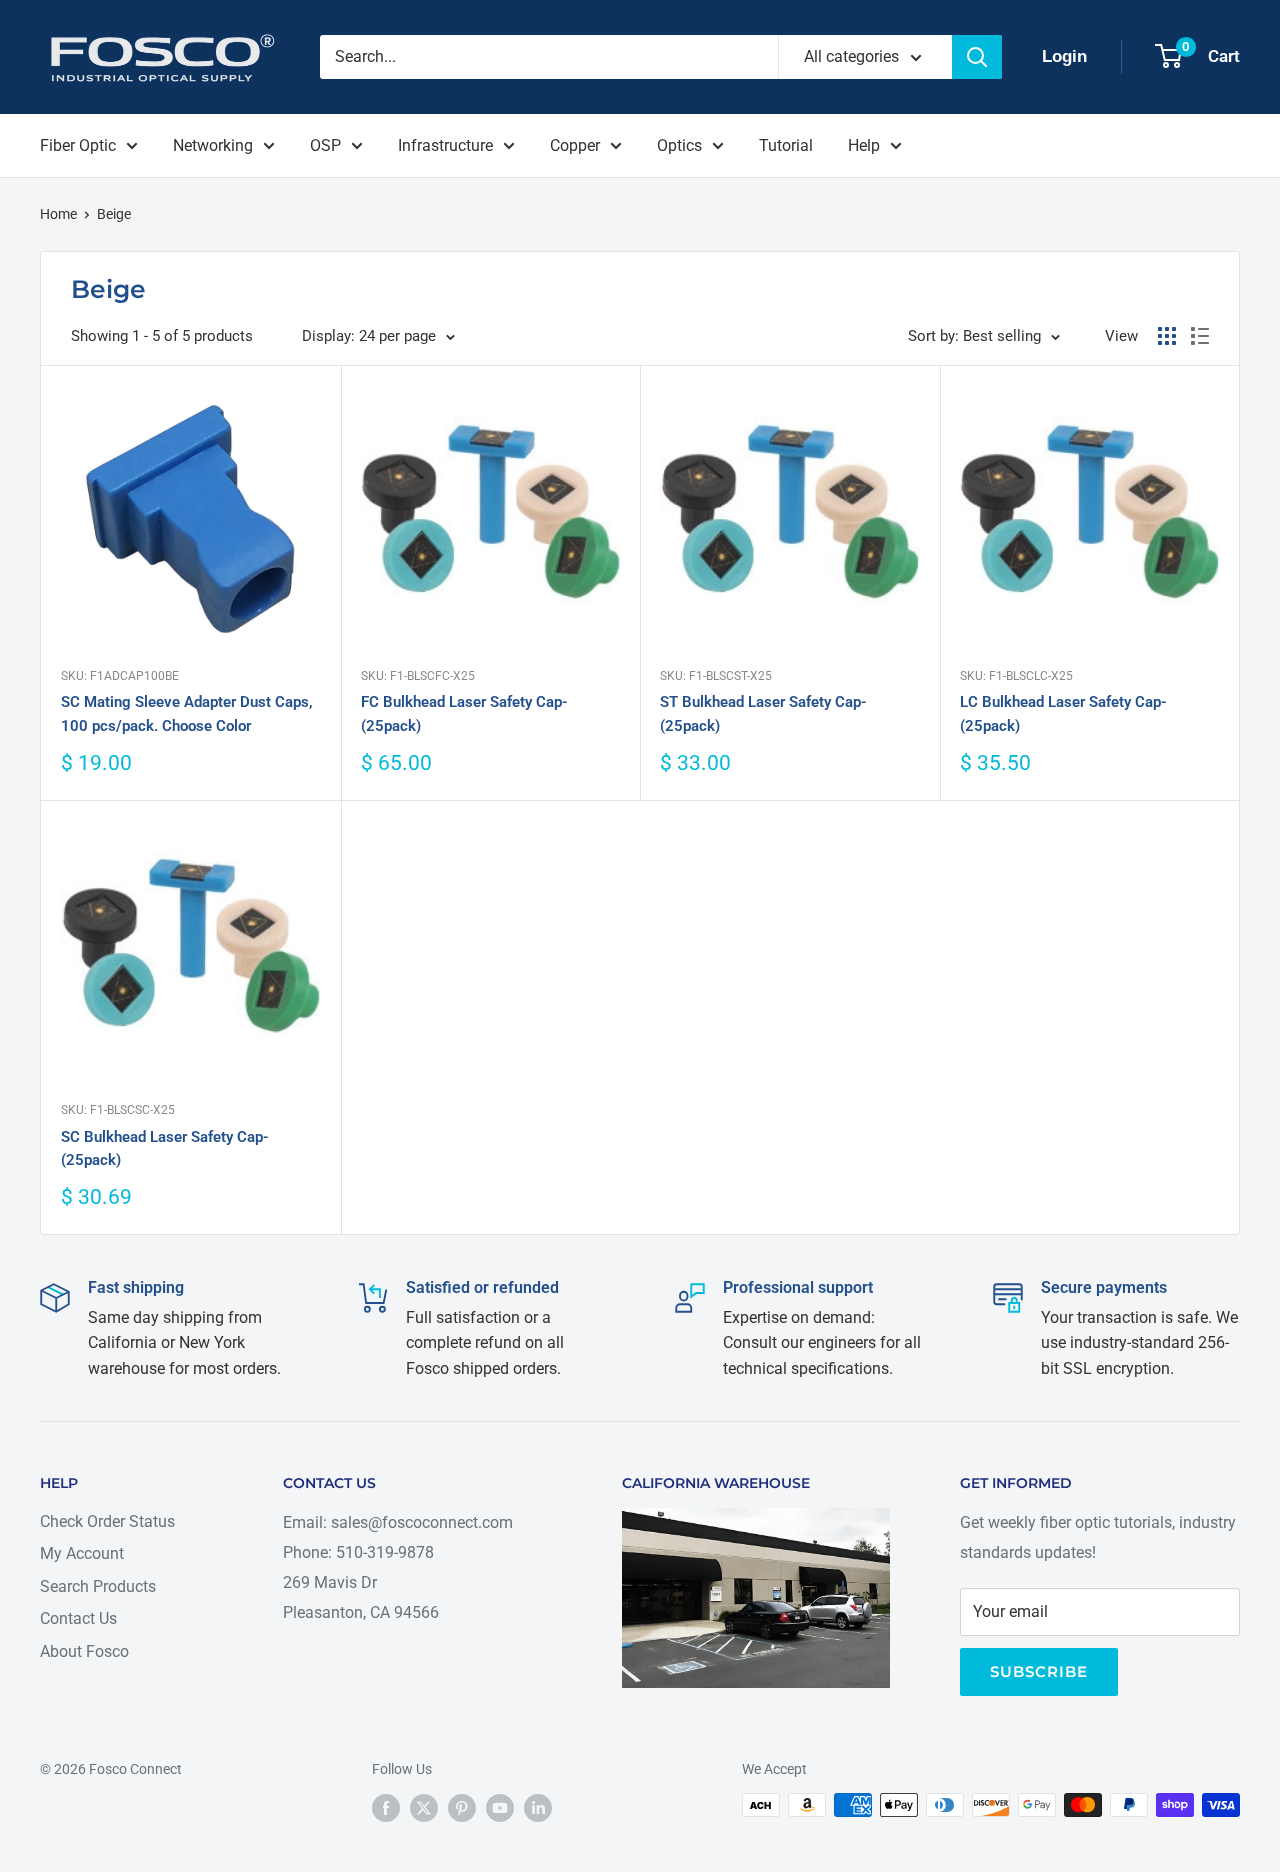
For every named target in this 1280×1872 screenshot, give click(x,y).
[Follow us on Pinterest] (462, 1807)
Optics (679, 145)
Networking (213, 145)
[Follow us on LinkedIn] (538, 1807)
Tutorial (786, 145)
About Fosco (84, 1651)
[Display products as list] (1200, 336)
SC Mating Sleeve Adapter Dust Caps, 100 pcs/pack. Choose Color (187, 713)
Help (864, 145)
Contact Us (78, 1618)
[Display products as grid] (1167, 336)
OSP (325, 145)
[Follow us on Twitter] (424, 1807)
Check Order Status (107, 1521)
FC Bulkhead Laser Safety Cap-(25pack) (464, 713)
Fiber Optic (78, 145)
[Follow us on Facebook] (386, 1807)
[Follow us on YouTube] (500, 1807)
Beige (114, 214)
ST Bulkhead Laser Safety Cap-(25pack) (763, 713)
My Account (82, 1553)
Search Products (98, 1586)
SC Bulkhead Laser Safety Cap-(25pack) (165, 1148)
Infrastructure (445, 145)
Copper (575, 145)
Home (58, 214)
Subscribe (1039, 1671)
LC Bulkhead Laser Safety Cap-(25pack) (1063, 713)
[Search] (977, 57)
